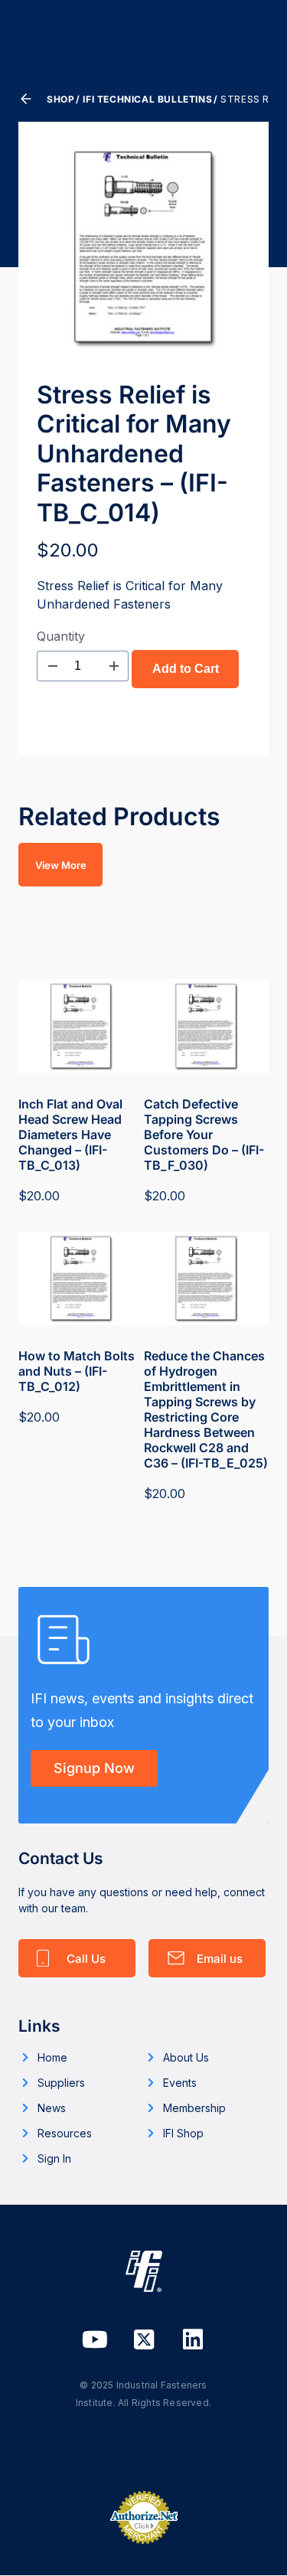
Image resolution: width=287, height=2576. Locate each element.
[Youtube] (95, 2339)
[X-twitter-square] (144, 2339)
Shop (60, 99)
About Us (186, 2057)
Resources (65, 2133)
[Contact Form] (207, 1958)
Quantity (61, 636)
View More (61, 865)
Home (52, 2057)
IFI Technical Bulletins (147, 99)
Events (180, 2083)
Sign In (54, 2158)
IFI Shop (183, 2133)
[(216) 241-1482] (77, 1958)
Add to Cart (186, 669)
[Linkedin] (193, 2339)
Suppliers (61, 2083)
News (52, 2108)
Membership (194, 2108)
